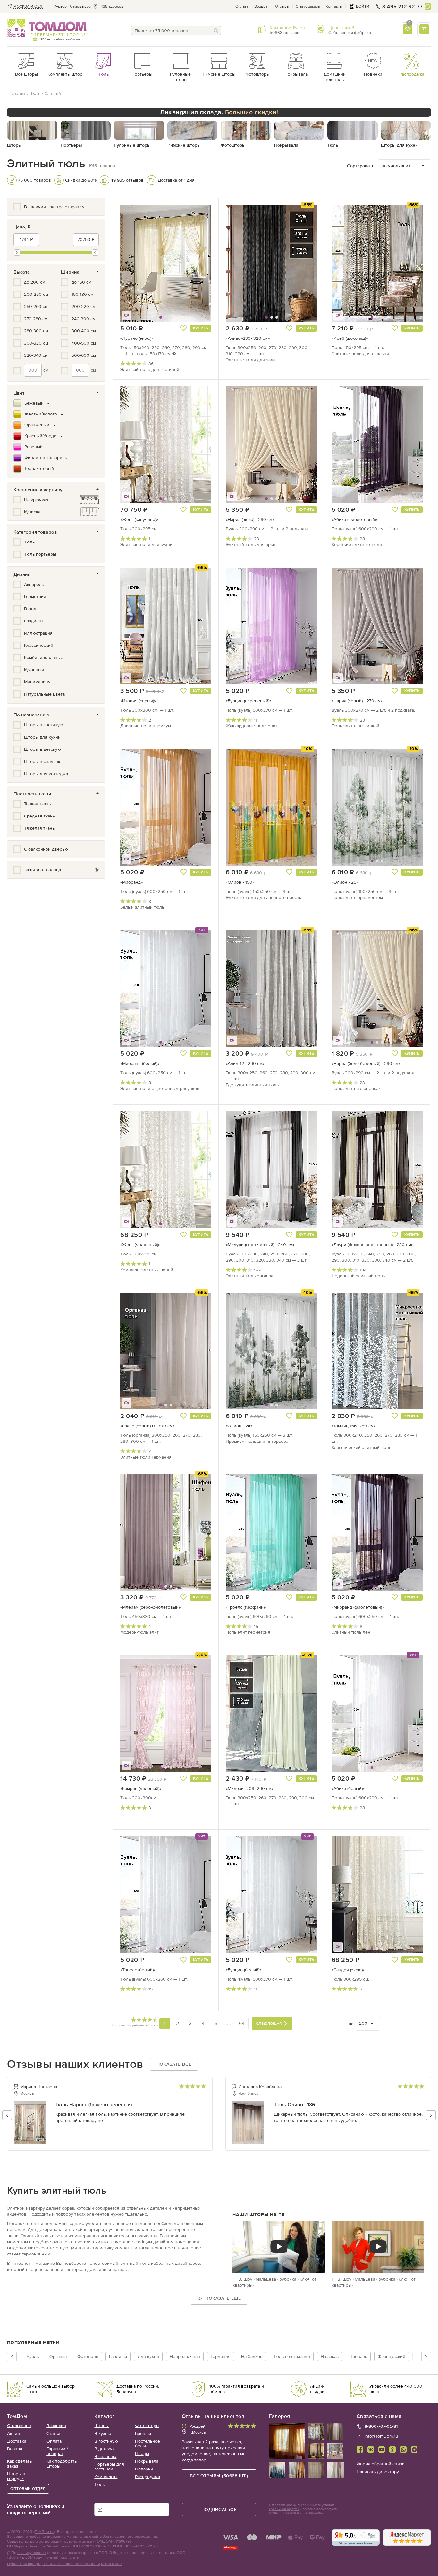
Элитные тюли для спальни (360, 354)
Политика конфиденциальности (71, 2564)
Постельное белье (147, 2443)
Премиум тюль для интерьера (257, 1441)
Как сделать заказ (19, 2464)
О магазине (19, 2426)
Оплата (242, 6)
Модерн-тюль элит (139, 1632)
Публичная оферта (24, 2564)
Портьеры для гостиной (109, 2467)
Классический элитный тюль (361, 1447)
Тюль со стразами (292, 2356)
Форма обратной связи (381, 2464)
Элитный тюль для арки (251, 545)
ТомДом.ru (44, 2532)
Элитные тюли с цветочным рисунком (160, 1088)
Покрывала (147, 2461)
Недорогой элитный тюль (358, 1276)
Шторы (101, 2426)
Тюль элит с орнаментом (357, 898)
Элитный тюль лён (351, 1632)
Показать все (174, 2064)
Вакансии (56, 2426)
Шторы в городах (16, 2476)
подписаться (219, 2509)
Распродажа (147, 2477)
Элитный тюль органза (249, 1276)
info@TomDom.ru (381, 2436)
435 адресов (112, 6)
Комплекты (106, 2477)
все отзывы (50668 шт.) (219, 2476)
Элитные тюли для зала (251, 360)
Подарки (144, 2469)
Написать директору (378, 2472)
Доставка (17, 2441)
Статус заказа (308, 6)
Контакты (334, 6)
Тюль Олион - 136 (295, 2105)
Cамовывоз (80, 6)
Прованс (358, 2356)
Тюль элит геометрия (248, 1632)
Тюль (100, 2484)
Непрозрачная (185, 2356)
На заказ (330, 2356)
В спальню (105, 2456)
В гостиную (106, 2441)
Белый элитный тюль (142, 907)
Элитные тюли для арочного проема (264, 898)
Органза (58, 2356)
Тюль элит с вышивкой (355, 726)
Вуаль (33, 2356)
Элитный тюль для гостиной (150, 369)
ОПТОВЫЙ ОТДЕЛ (28, 2489)
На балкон (252, 2356)
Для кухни (148, 2356)
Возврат (262, 6)
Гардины (118, 2356)
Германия (221, 2356)
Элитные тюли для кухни (146, 545)
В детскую (105, 2449)
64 (242, 2023)
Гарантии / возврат (57, 2451)
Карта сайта (111, 2564)
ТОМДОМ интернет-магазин (47, 28)
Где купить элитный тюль (252, 1085)
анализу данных (32, 2553)
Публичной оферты (284, 2509)
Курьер (60, 6)
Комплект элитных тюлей (147, 1270)
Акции (13, 2433)
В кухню (103, 2433)
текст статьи (70, 2557)
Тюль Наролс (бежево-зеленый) (94, 2105)
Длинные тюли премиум (146, 726)
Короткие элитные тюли (357, 545)
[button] (136, 263)
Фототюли (88, 2356)
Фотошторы (147, 2426)
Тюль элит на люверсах (356, 1088)
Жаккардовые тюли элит (252, 726)
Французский (392, 2356)
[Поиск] (216, 30)
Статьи (53, 2433)
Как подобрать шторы (62, 2464)
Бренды (143, 2433)
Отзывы (282, 6)
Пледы (142, 2454)
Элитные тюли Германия (146, 1457)
